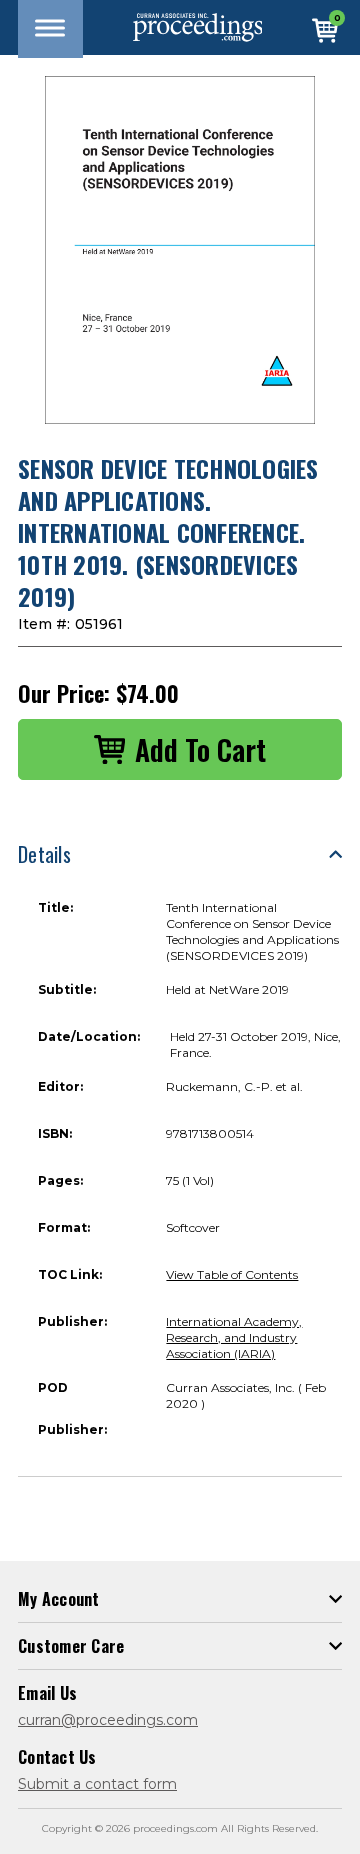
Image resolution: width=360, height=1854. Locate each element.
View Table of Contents (232, 1274)
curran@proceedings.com (108, 1720)
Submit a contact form (97, 1784)
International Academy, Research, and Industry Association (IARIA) (234, 1337)
